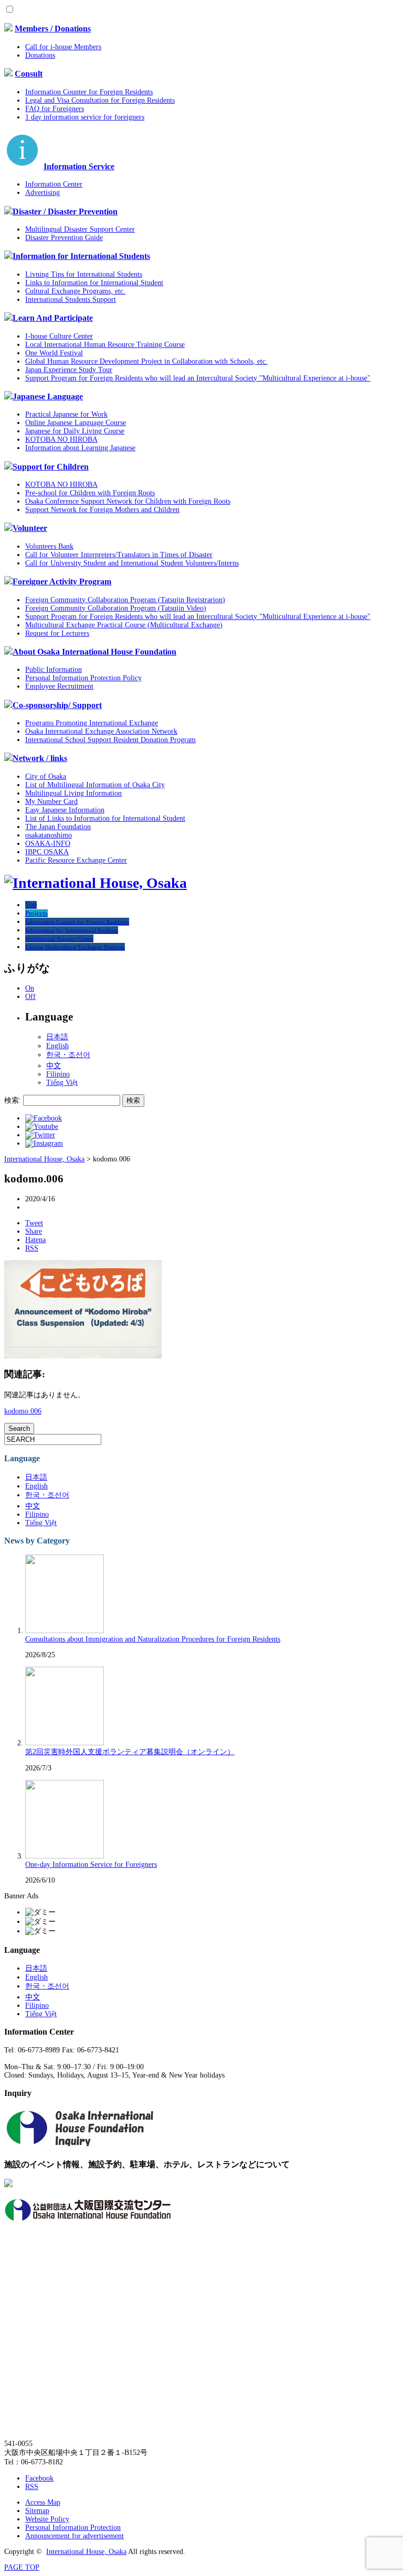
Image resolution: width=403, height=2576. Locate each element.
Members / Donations (53, 29)
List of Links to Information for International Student (105, 818)
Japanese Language (48, 396)
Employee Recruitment (59, 686)
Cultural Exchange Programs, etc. (75, 291)
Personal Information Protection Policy (83, 678)
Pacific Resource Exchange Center (76, 860)
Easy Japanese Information (65, 810)
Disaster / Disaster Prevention (65, 211)
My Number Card (51, 802)
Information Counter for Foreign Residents (89, 92)
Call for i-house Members (63, 47)
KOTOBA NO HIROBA (61, 439)
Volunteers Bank (49, 546)
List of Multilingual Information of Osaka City (95, 785)
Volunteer (30, 528)
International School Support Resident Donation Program (110, 740)
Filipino (58, 1074)
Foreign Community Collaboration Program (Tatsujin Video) (116, 608)
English (57, 1046)
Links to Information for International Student (94, 283)
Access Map (43, 2502)
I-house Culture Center (59, 336)
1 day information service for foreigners (85, 117)
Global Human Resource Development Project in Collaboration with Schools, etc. (146, 361)
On (30, 988)
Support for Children (51, 467)
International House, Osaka (86, 2552)
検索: (13, 1100)
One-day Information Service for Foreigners (91, 1865)
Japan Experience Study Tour (69, 370)
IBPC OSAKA (47, 852)
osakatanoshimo (49, 835)
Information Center (54, 184)
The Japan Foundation (58, 827)
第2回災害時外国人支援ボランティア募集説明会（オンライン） (130, 1752)
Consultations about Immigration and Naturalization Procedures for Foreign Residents (153, 1639)
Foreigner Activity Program (62, 581)
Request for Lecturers (57, 633)
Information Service (79, 166)
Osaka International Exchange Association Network (101, 731)
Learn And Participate (53, 318)
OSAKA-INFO (48, 844)
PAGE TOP (22, 2567)
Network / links (40, 758)
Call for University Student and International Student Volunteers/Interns (132, 563)
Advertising (43, 193)
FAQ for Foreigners (55, 109)
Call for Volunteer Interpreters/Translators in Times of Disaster (119, 555)
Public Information (54, 670)
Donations (40, 55)
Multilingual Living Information (73, 793)
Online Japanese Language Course (76, 423)
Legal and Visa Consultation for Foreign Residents (100, 100)
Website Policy (47, 2519)
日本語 (57, 1037)
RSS (32, 2487)
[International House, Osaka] (96, 883)
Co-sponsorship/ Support (57, 705)
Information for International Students (81, 256)
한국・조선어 (68, 1055)
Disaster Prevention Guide (64, 238)
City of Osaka (46, 776)
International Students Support (71, 300)
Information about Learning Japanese (80, 448)
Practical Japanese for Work (66, 414)
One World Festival (54, 353)
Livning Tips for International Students (84, 274)
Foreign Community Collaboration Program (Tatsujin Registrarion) (125, 600)
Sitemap (37, 2511)
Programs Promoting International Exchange (92, 723)
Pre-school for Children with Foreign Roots (90, 493)
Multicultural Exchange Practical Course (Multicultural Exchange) (124, 625)
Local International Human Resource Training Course (105, 345)
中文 (54, 1066)
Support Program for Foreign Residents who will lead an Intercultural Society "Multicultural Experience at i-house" (198, 378)
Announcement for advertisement (75, 2536)
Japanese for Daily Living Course (75, 431)
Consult (29, 74)
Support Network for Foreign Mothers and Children (102, 510)
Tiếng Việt (62, 1083)
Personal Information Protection (73, 2528)
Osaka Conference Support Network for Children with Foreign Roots (128, 501)
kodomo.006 (23, 1411)
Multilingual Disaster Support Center (80, 229)
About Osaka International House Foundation (94, 652)
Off (30, 997)
